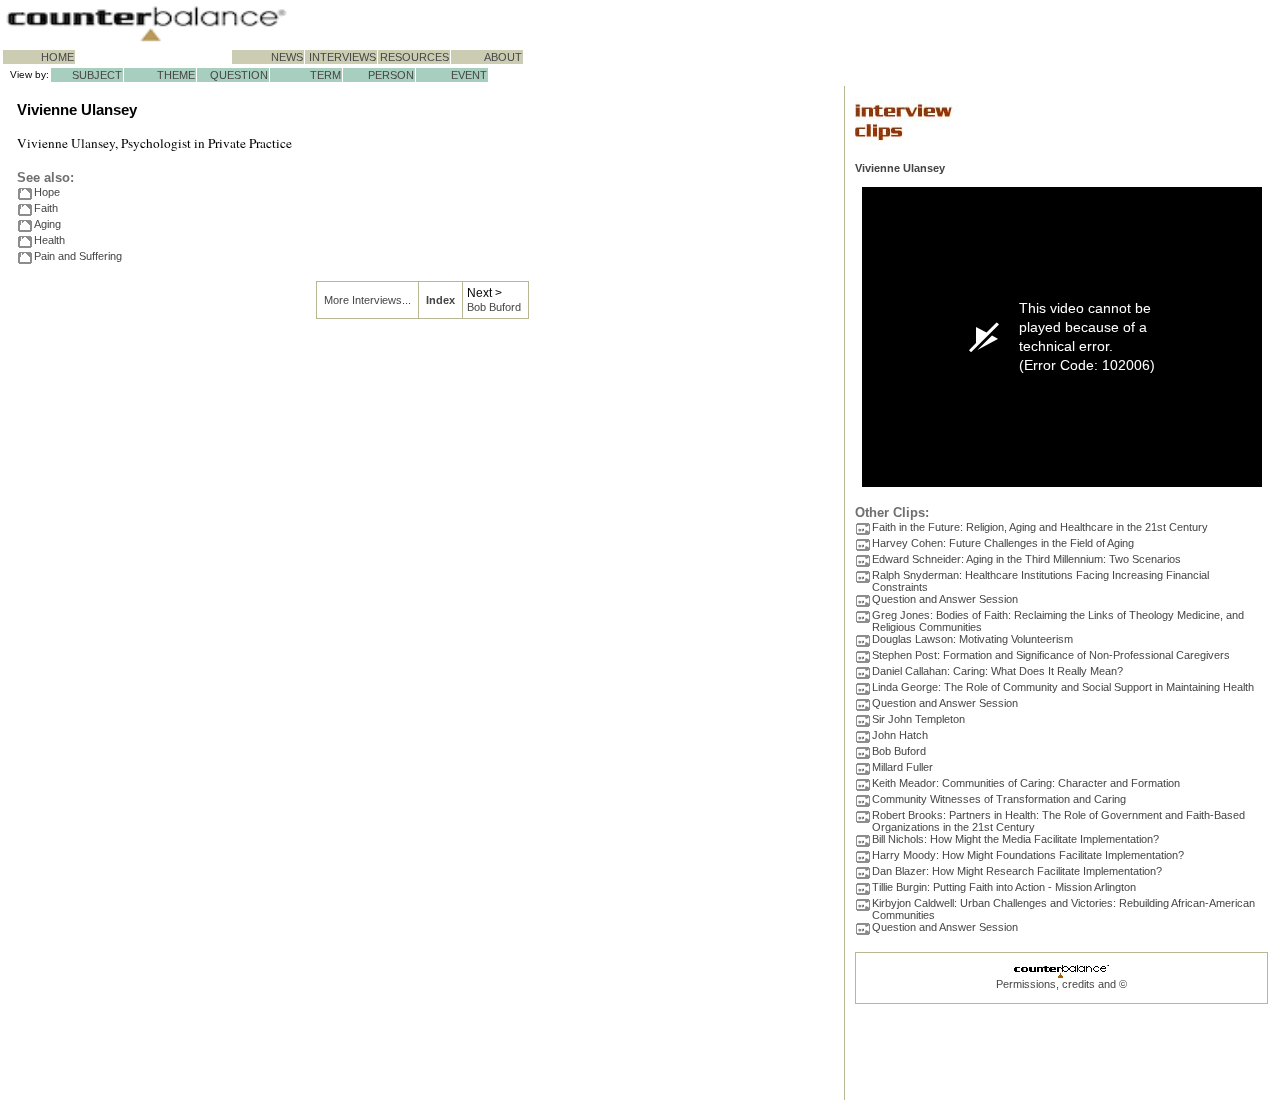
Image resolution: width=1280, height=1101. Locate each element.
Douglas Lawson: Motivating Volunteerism (972, 639)
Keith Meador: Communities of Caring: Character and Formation (1026, 783)
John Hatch (900, 735)
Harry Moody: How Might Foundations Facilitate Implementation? (1028, 855)
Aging (47, 224)
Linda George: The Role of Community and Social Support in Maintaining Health (1063, 687)
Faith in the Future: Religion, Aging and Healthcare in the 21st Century (1040, 527)
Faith (46, 208)
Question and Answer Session (945, 599)
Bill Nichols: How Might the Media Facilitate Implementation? (1015, 839)
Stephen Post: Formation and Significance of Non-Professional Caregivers (1051, 655)
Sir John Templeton (918, 719)
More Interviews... (367, 300)
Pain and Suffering (78, 256)
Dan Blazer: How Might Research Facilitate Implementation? (1017, 871)
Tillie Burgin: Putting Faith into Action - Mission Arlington (1004, 887)
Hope (47, 192)
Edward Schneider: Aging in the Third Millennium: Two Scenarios (1026, 559)
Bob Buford (494, 307)
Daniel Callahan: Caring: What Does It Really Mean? (997, 671)
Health (49, 240)
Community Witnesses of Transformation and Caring (999, 799)
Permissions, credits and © (1061, 984)
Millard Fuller (902, 767)
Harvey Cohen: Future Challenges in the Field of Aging (1003, 543)
